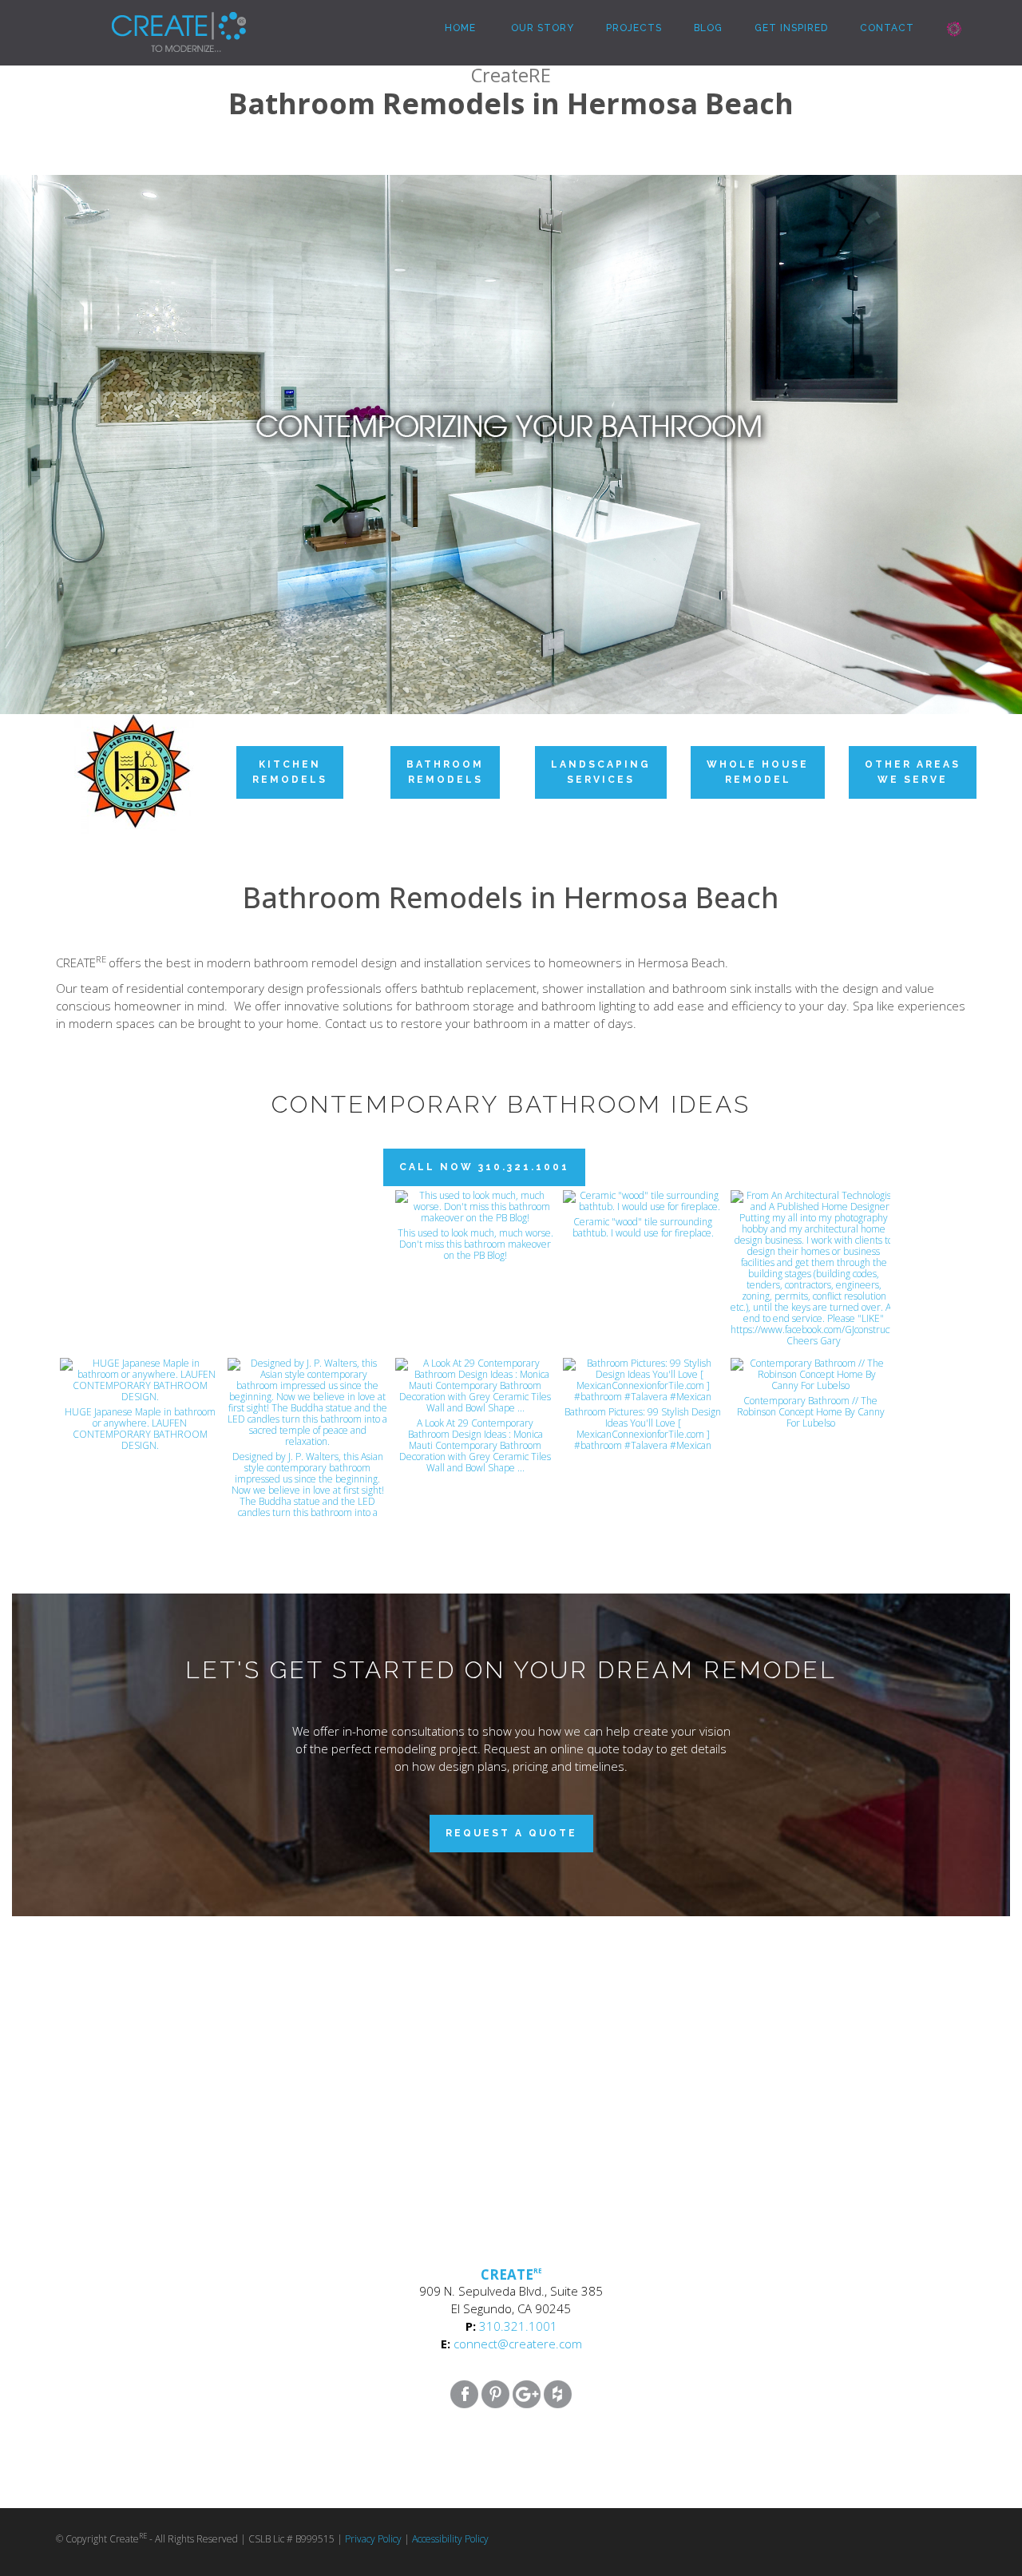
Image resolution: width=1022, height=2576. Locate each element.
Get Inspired (791, 28)
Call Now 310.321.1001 (484, 1167)
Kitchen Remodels (290, 772)
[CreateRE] (155, 20)
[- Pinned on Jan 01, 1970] (140, 1208)
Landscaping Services (601, 772)
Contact (887, 28)
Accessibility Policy (450, 2539)
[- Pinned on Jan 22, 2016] (307, 1208)
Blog (708, 28)
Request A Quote (511, 1833)
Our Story (541, 28)
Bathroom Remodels (445, 772)
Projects (634, 28)
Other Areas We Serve (913, 772)
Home (459, 28)
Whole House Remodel (758, 772)
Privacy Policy (373, 2539)
